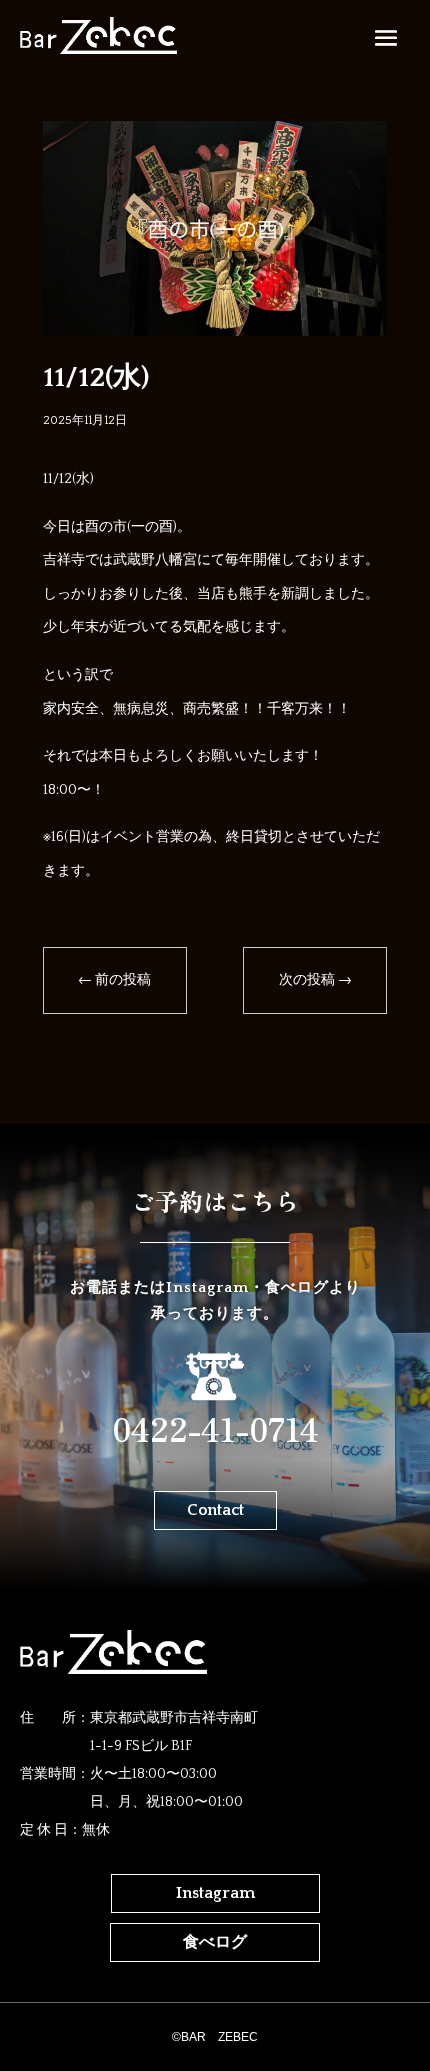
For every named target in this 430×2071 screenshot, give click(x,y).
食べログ (215, 1942)
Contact (215, 1510)
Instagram (215, 1893)
